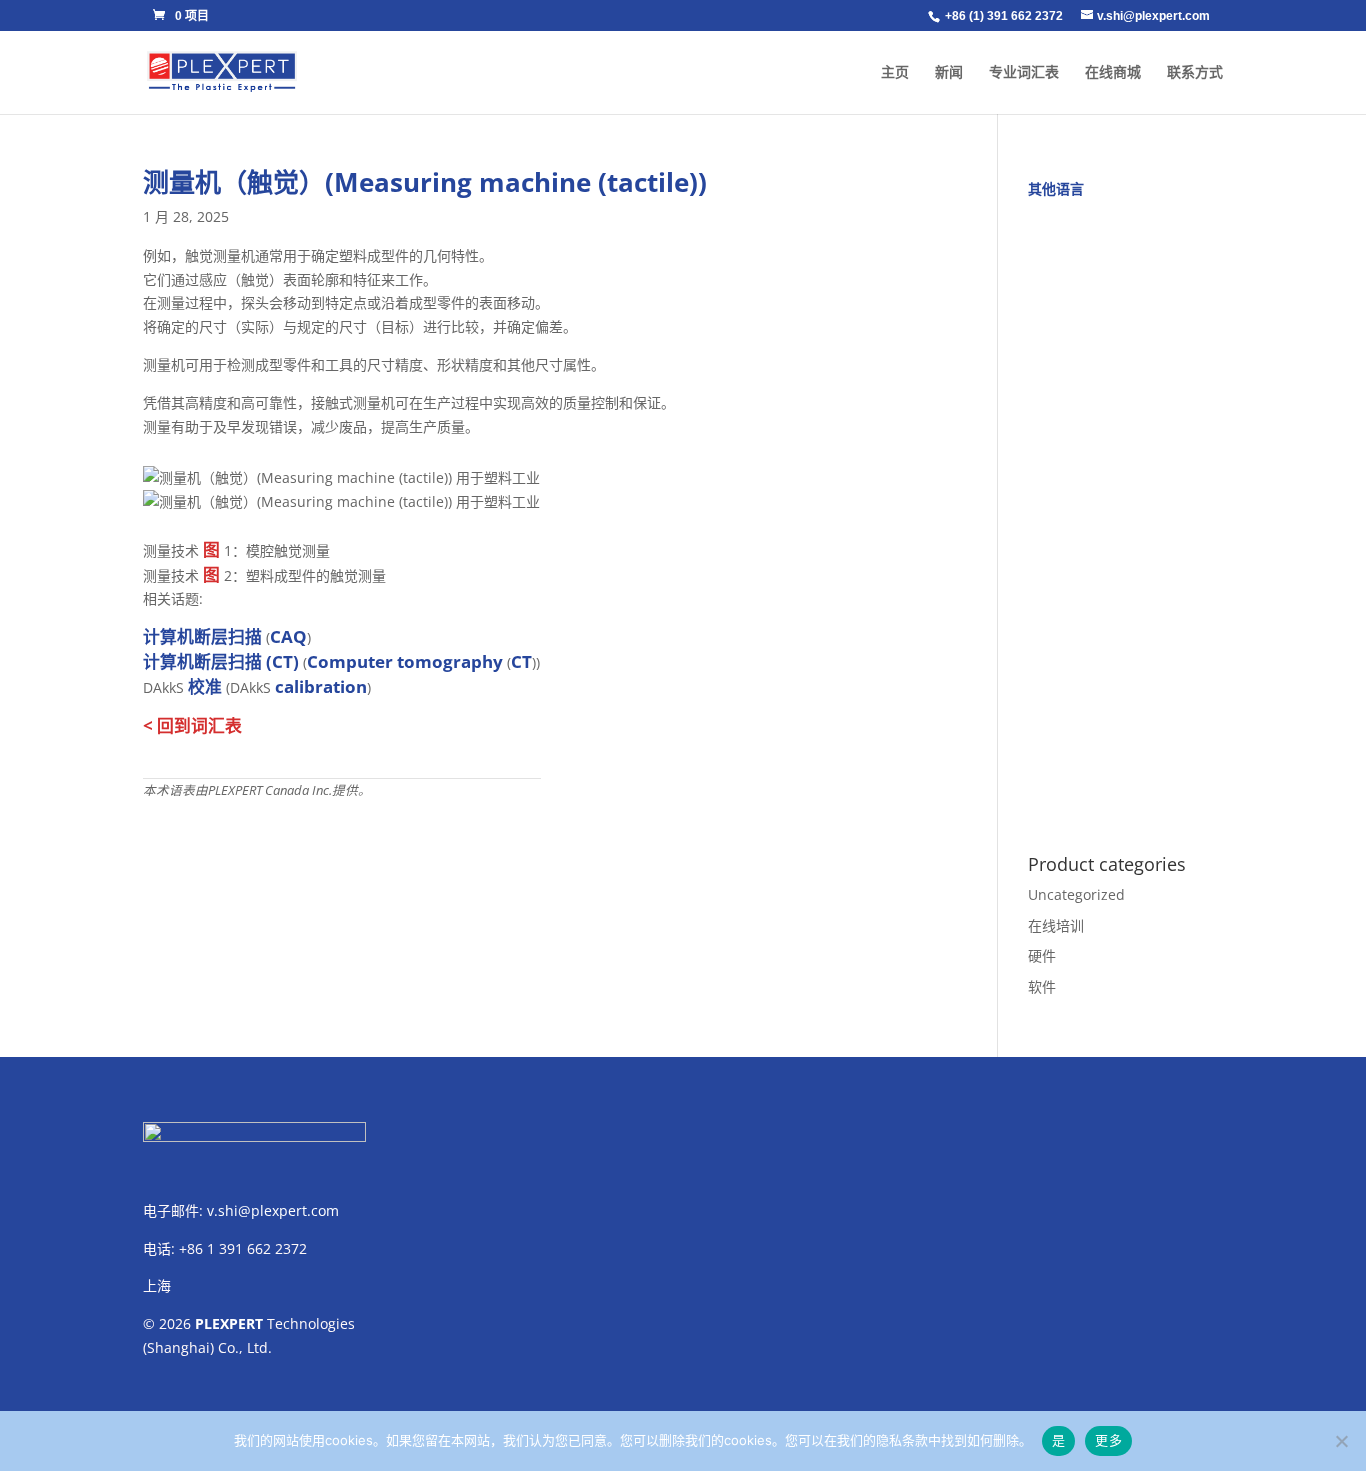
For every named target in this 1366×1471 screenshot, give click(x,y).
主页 (895, 72)
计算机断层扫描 (202, 636)
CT (521, 661)
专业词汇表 (1024, 72)
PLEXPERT (229, 1323)
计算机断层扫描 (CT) (221, 661)
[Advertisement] (1125, 515)
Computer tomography (405, 661)
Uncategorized (1076, 894)
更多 (1108, 1440)
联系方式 (1195, 72)
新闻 (949, 72)
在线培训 (1056, 925)
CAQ (288, 636)
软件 (1042, 986)
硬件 (1042, 955)
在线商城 (1113, 72)
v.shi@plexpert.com (273, 1210)
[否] (1341, 1441)
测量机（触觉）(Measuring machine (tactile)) (425, 182)
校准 (205, 686)
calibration (321, 686)
